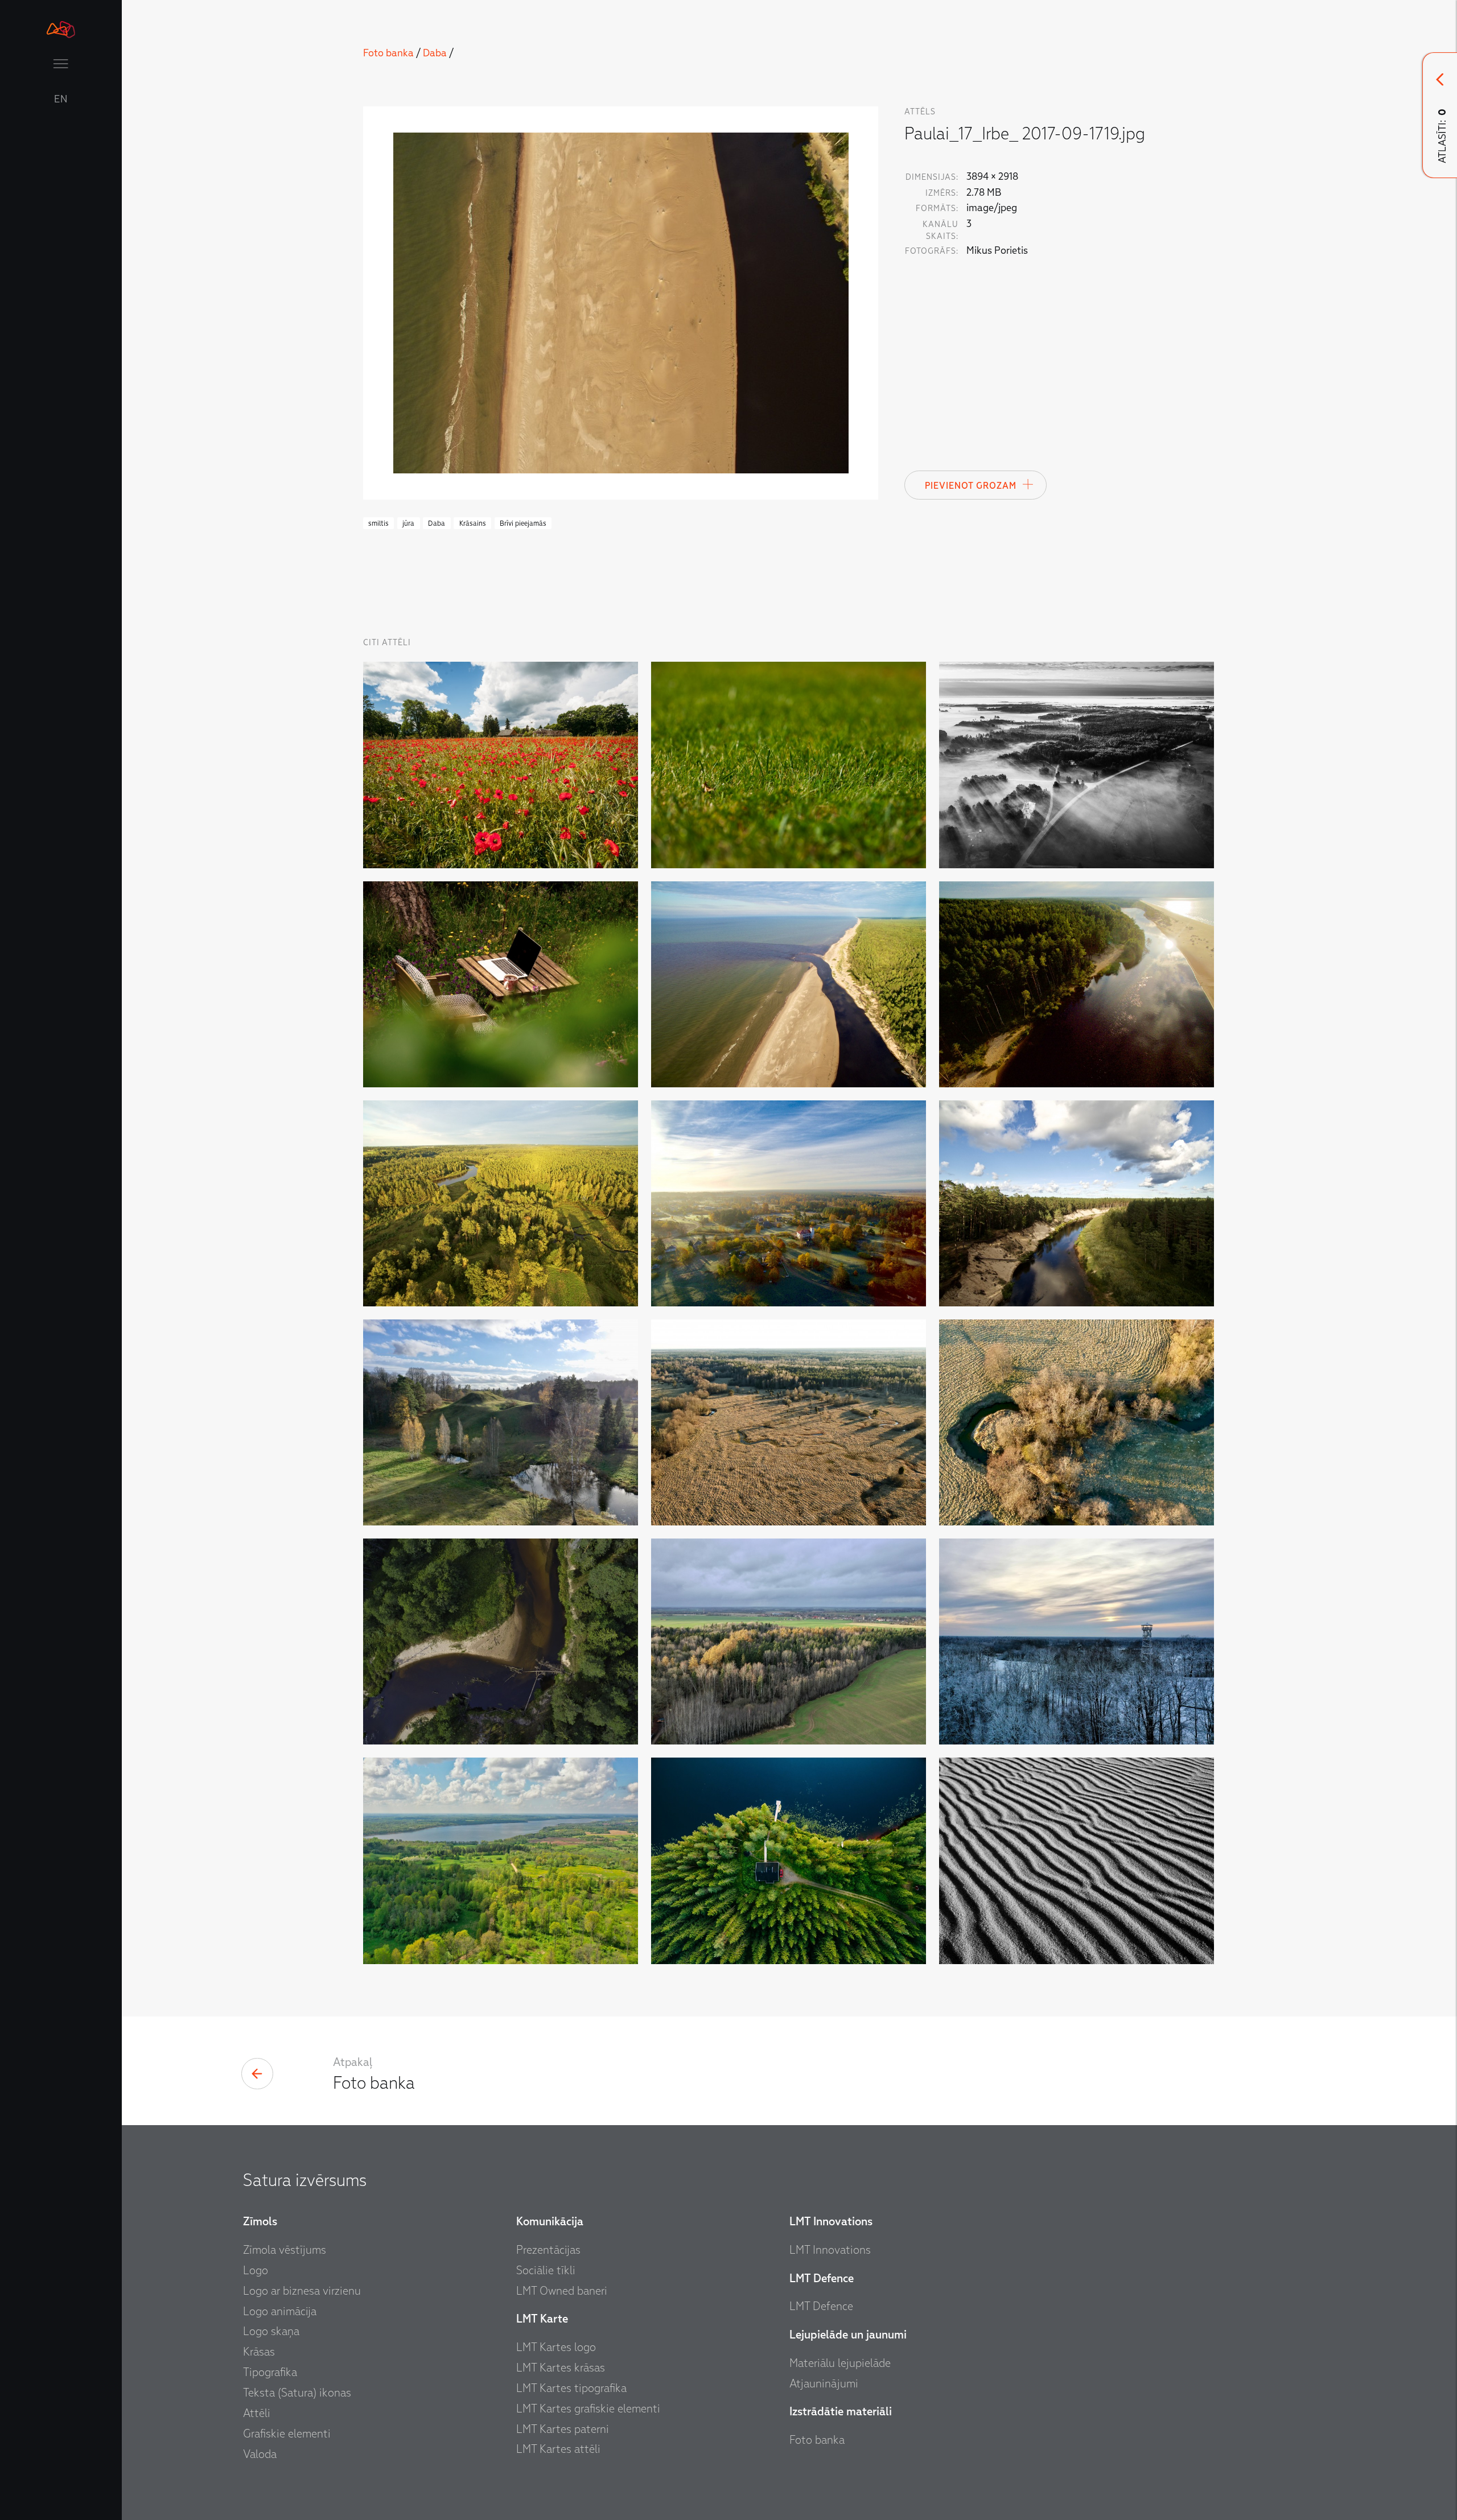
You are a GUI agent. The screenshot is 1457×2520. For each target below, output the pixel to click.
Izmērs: (942, 193)
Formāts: (937, 209)
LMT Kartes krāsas (561, 2368)
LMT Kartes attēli (558, 2449)
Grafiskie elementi (287, 2434)
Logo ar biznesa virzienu (302, 2291)
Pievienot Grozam (971, 486)
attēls (920, 112)
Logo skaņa (271, 2331)
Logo (256, 2270)
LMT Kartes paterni (563, 2429)
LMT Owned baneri (562, 2291)
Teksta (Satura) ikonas (297, 2393)
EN (61, 100)
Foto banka (388, 53)
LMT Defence (821, 2306)
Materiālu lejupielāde (840, 2363)
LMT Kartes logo (556, 2347)
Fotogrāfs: (932, 251)
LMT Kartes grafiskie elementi (588, 2408)
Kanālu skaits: (941, 230)
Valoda (260, 2454)
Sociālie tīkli (546, 2270)
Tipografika (270, 2372)
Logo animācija (280, 2311)
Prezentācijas (548, 2250)
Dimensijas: (932, 177)
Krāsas (259, 2352)
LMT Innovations (830, 2250)
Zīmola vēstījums (285, 2250)
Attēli (257, 2413)
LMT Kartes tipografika (571, 2388)
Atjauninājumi (824, 2383)
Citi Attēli (387, 643)
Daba (435, 53)
